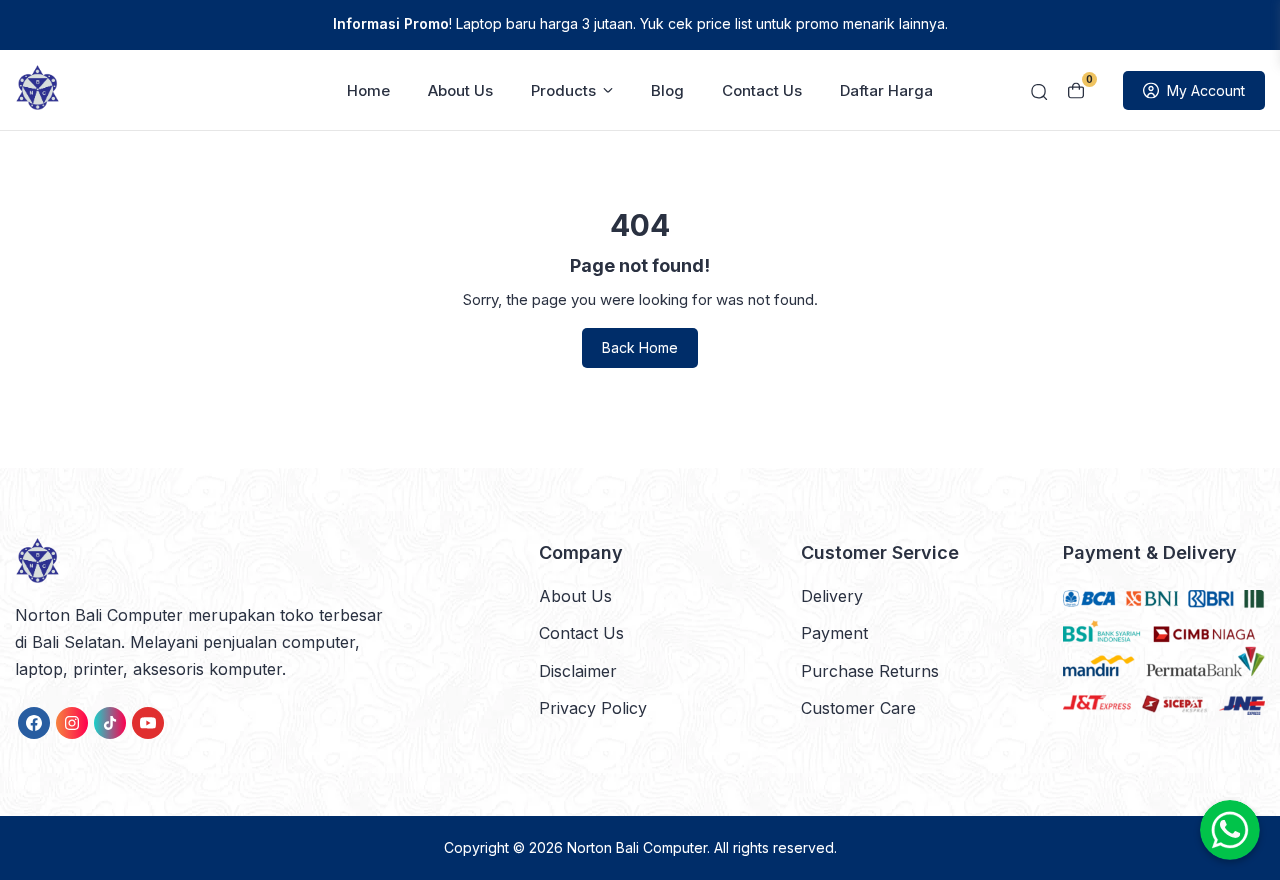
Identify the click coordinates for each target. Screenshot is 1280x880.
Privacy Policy (593, 708)
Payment (834, 633)
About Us (460, 90)
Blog (667, 90)
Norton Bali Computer (637, 847)
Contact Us (762, 90)
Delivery (832, 596)
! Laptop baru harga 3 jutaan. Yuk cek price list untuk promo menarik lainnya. (640, 23)
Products (563, 90)
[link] (34, 723)
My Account (1206, 90)
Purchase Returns (870, 671)
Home (368, 90)
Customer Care (858, 708)
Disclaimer (578, 671)
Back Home (640, 347)
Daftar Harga (886, 90)
